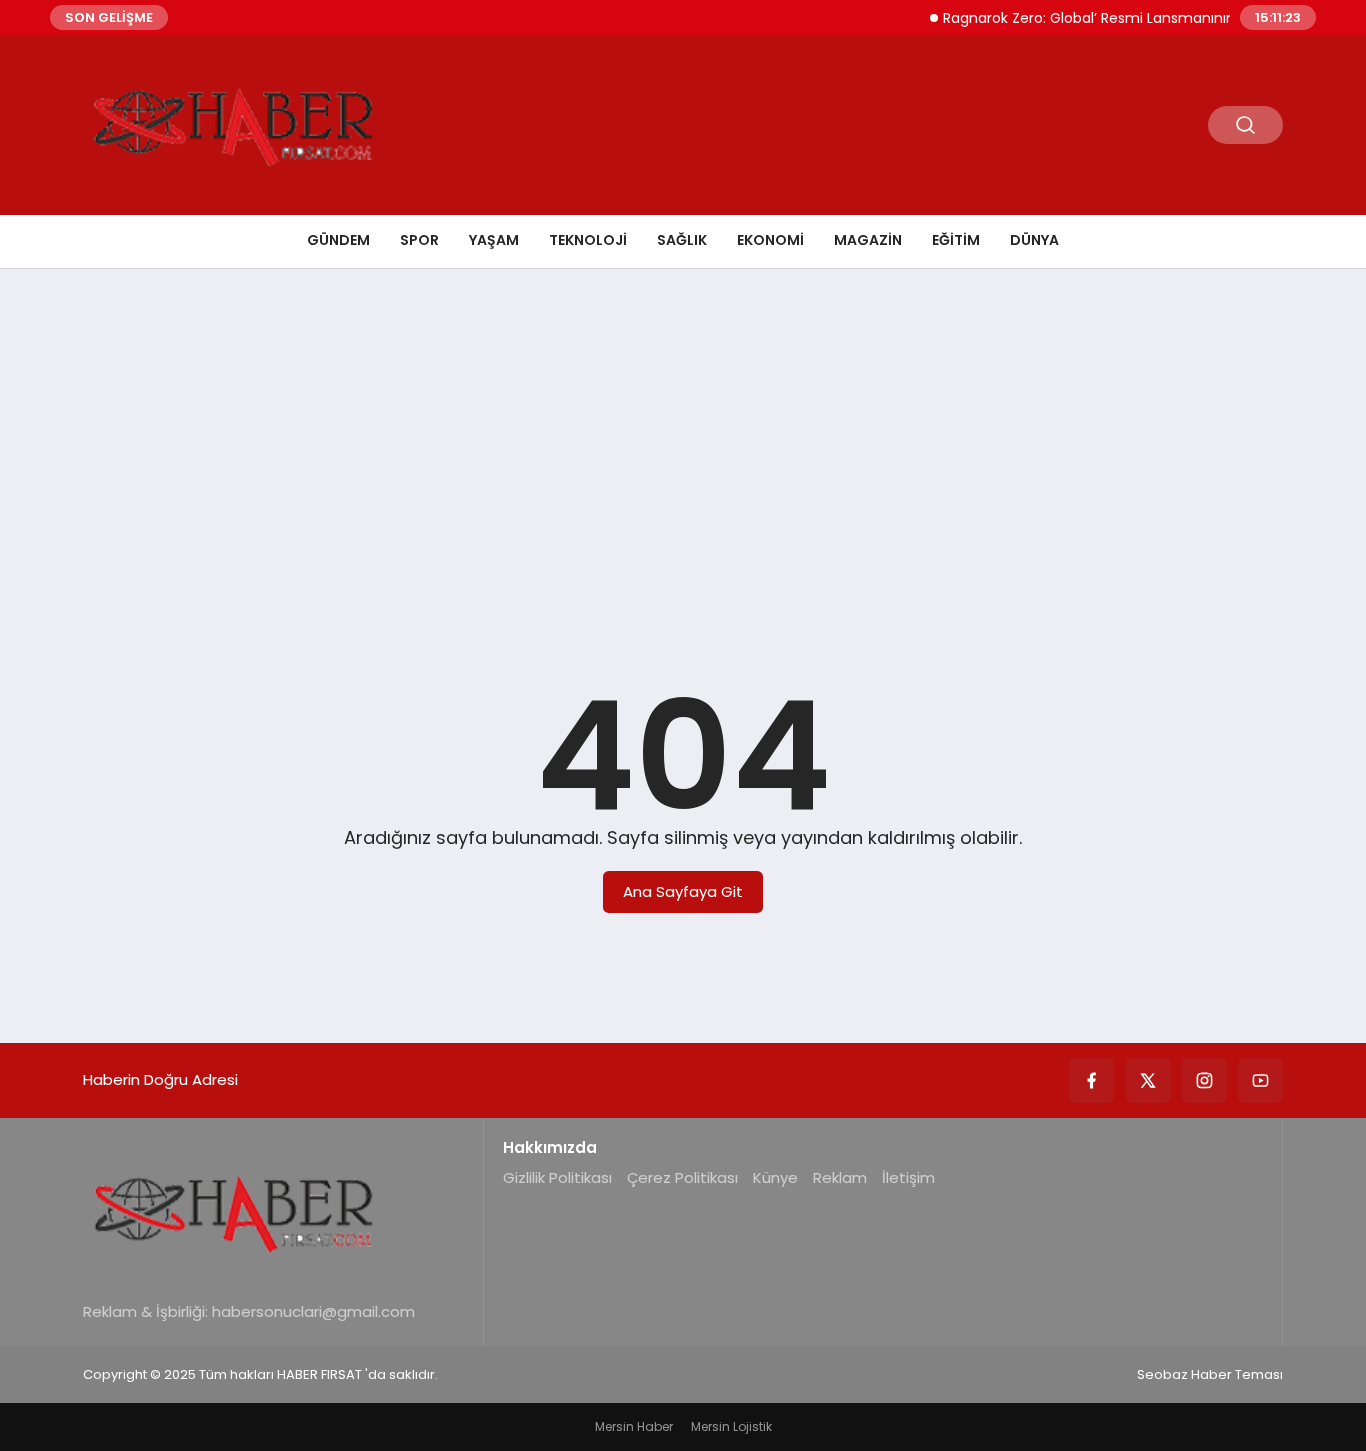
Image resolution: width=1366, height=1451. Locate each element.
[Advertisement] (683, 439)
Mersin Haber (634, 1426)
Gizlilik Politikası (557, 1177)
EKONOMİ (770, 240)
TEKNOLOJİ (588, 240)
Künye (775, 1177)
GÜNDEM (338, 240)
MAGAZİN (868, 240)
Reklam (840, 1177)
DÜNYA (1034, 240)
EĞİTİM (956, 240)
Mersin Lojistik (731, 1426)
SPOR (419, 240)
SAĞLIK (682, 240)
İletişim (908, 1177)
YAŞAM (494, 240)
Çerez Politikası (682, 1177)
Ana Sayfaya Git (683, 891)
